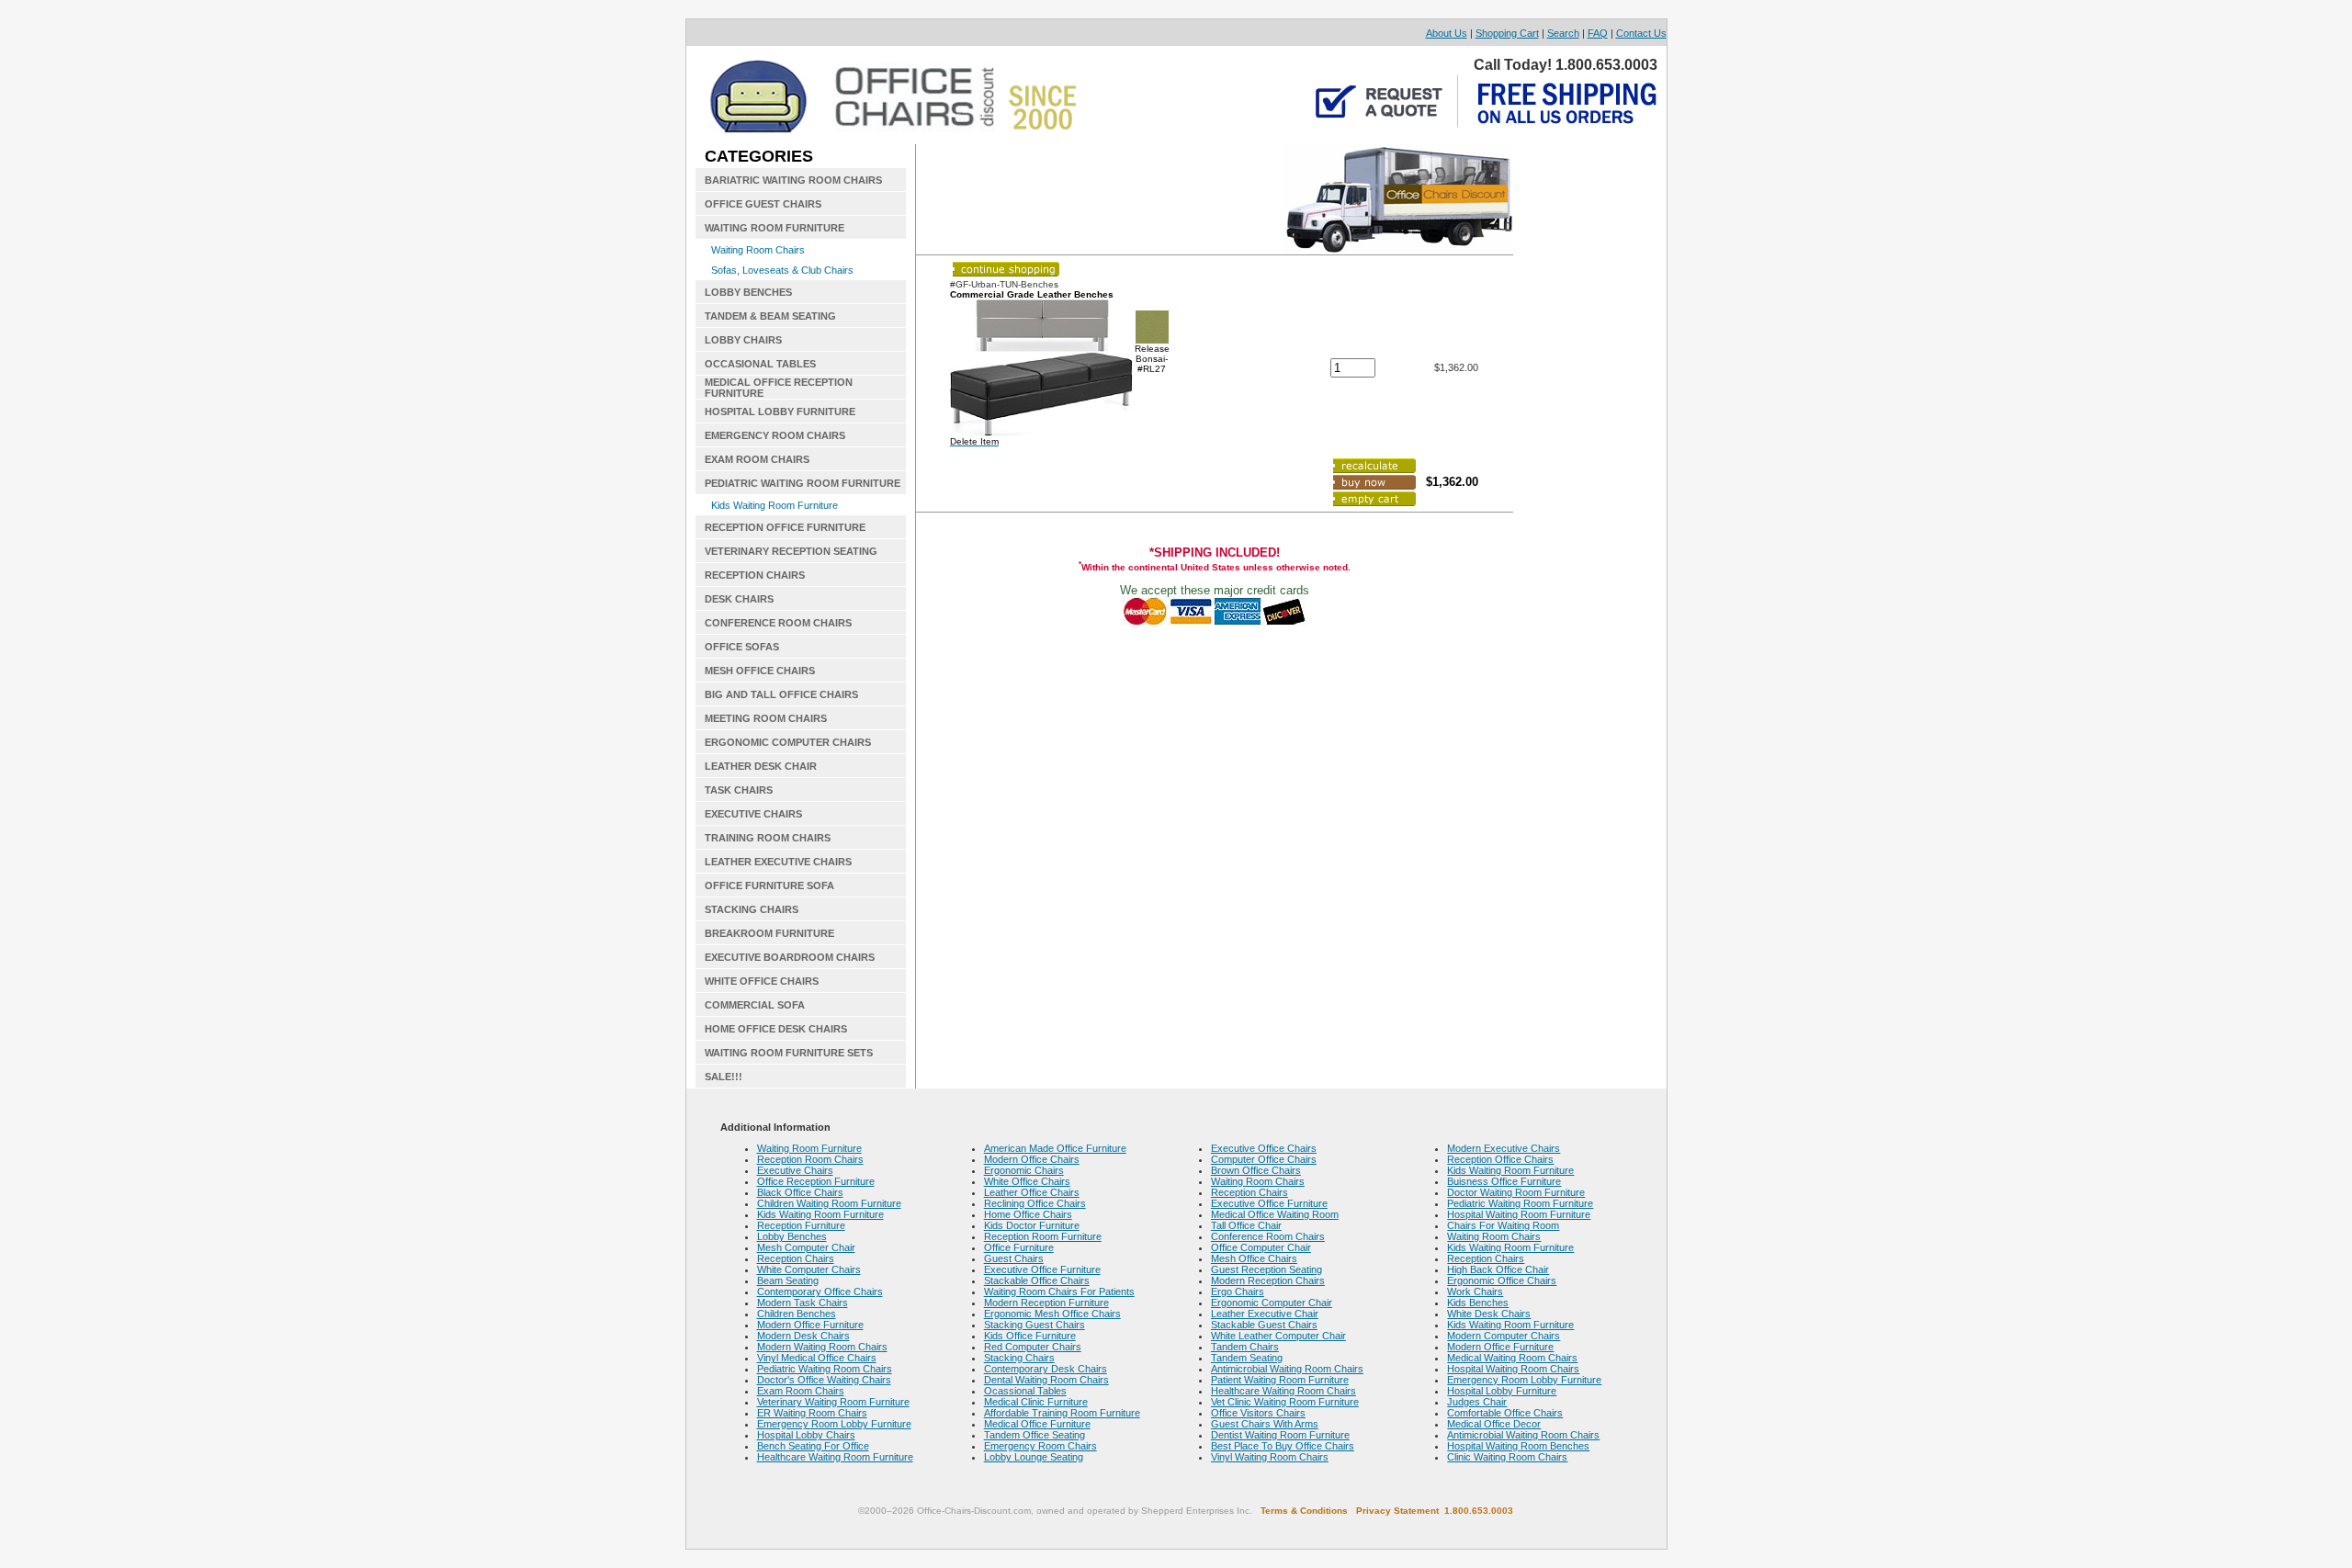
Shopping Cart (1507, 33)
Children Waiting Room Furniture (829, 1203)
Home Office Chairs (1028, 1214)
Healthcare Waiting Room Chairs (1283, 1391)
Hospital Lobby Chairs (806, 1435)
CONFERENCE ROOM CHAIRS (778, 623)
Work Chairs (1475, 1292)
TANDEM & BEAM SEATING (770, 316)
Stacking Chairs (1019, 1358)
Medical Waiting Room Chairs (1512, 1358)
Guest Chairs (1014, 1258)
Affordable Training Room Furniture (1062, 1413)
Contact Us (1641, 33)
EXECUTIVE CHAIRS (753, 814)
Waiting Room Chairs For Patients (1059, 1292)
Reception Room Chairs (810, 1159)
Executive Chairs (795, 1170)
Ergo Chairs (1238, 1292)
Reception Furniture (801, 1225)
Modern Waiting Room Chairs (822, 1347)
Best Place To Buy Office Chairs (1283, 1446)
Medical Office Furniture (1037, 1424)
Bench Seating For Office (813, 1446)
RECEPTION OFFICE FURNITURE (785, 527)
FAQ (1598, 33)
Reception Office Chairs (1500, 1159)
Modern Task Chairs (803, 1303)
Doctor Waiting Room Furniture (1516, 1192)
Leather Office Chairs (1032, 1192)
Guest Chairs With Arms (1265, 1424)
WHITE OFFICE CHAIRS (762, 981)
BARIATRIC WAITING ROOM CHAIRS (793, 180)
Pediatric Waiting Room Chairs (825, 1369)
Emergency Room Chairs (1040, 1446)
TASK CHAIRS (739, 790)
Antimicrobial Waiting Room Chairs (1287, 1369)
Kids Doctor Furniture (1032, 1225)
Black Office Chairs (800, 1192)
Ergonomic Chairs (1024, 1170)
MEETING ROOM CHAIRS (766, 718)
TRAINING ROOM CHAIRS (768, 838)
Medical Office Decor (1494, 1424)
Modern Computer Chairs (1504, 1336)
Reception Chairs (796, 1258)
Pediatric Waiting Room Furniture (1520, 1203)
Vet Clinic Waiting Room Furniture (1285, 1402)
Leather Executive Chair (1265, 1314)
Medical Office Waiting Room (1275, 1214)
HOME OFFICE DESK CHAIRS (776, 1029)
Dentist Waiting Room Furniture (1280, 1435)
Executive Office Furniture (1042, 1269)
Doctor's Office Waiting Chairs (824, 1380)
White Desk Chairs (1489, 1314)
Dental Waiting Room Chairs (1046, 1380)
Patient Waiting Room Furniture (1280, 1380)
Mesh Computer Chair (806, 1247)
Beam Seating (788, 1280)
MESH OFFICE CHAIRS (760, 671)
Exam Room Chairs (801, 1391)
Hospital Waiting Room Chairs (1513, 1369)
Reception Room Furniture (1043, 1236)
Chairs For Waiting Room (1503, 1225)
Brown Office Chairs (1256, 1170)
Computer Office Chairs (1264, 1159)
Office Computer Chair (1261, 1247)
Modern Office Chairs (1032, 1159)
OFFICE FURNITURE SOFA (769, 886)
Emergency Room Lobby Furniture (834, 1424)
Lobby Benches (792, 1236)
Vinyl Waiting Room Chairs (1270, 1457)
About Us (1447, 33)
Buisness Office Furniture (1504, 1181)
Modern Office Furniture (810, 1325)
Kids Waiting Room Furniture (775, 505)
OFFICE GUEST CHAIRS (763, 204)
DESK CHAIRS (739, 599)
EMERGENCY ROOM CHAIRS (775, 435)
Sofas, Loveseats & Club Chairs (782, 270)
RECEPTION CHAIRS (755, 575)
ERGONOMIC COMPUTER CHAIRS (788, 742)
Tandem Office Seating (1035, 1435)
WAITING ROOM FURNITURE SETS (789, 1053)
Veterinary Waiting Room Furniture (833, 1402)
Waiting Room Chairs (758, 250)
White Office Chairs (1027, 1181)
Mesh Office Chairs (1254, 1258)
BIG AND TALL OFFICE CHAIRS (781, 694)
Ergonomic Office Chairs (1502, 1280)
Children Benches (797, 1314)
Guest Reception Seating (1266, 1269)
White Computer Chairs (809, 1269)
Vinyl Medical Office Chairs (817, 1358)
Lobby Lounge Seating (1034, 1457)
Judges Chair (1477, 1402)
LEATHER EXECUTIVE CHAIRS (778, 862)
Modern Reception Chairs (1268, 1280)
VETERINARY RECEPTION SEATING (791, 551)
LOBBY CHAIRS (743, 340)
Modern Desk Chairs (803, 1336)
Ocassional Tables (1025, 1391)
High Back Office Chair (1498, 1269)
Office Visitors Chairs (1258, 1413)
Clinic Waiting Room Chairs (1507, 1457)
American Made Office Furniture (1055, 1148)
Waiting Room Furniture (809, 1148)
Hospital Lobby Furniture (1502, 1391)
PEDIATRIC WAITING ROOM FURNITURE (803, 483)
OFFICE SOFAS (742, 647)
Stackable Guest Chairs (1264, 1325)
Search (1563, 33)
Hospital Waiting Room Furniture (1519, 1214)
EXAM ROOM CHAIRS (757, 459)
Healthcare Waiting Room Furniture (835, 1457)
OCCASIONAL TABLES (760, 364)
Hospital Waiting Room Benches (1518, 1446)
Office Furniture (1019, 1247)
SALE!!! (724, 1077)
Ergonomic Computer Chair (1272, 1303)
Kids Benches (1478, 1303)
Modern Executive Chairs (1504, 1148)
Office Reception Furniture (816, 1181)
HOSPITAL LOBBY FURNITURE (780, 412)
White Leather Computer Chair (1278, 1336)
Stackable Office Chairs (1037, 1280)
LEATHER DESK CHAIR (761, 766)
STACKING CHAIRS (752, 909)
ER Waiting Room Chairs (812, 1413)
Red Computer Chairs (1033, 1347)
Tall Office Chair (1246, 1225)
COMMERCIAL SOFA (755, 1005)
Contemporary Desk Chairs (1046, 1369)
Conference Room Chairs (1268, 1236)
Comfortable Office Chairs (1505, 1413)
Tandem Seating (1247, 1358)
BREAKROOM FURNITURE (769, 933)
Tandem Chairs (1245, 1347)
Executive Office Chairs (1264, 1148)
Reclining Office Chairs (1035, 1203)
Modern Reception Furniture (1046, 1303)
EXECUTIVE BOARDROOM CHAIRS (790, 957)
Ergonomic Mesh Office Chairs (1052, 1314)
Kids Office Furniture (1030, 1336)
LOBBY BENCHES (748, 292)
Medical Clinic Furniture (1036, 1402)
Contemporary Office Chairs (820, 1292)
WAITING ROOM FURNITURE (775, 228)
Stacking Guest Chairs (1035, 1325)
